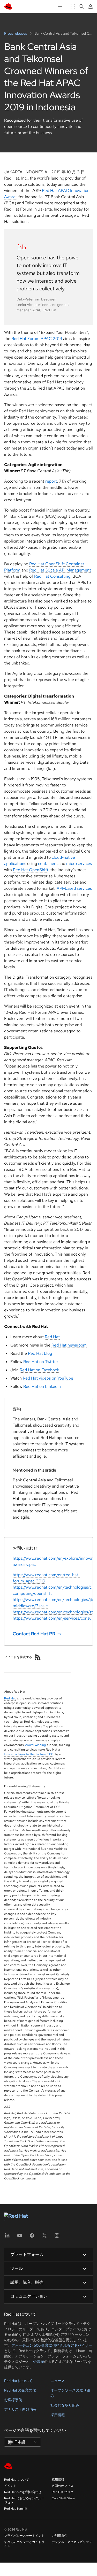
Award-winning (35, 1745)
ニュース (58, 2381)
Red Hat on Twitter (41, 1362)
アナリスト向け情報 (20, 2409)
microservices (79, 864)
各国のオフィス (63, 2486)
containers (48, 864)
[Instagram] (57, 2237)
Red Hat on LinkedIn (42, 1386)
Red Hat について (18, 2381)
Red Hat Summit (16, 2509)
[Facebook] (32, 2237)
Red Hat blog (40, 1353)
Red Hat (52, 1337)
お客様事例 (13, 2400)
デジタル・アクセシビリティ (72, 2542)
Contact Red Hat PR (34, 1634)
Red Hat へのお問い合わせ (23, 2492)
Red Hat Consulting (52, 576)
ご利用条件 (59, 2536)
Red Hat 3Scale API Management (60, 570)
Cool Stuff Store (63, 2498)
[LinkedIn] (7, 2237)
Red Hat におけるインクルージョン (24, 2500)
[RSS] (38, 1657)
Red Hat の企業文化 (20, 2390)
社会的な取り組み (65, 2405)
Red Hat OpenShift (31, 870)
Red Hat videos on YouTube (48, 1378)
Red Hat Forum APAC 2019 (37, 339)
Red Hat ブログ (63, 2492)
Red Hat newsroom (69, 1345)
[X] (44, 2237)
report (51, 481)
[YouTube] (20, 2237)
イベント (10, 2486)
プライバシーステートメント (24, 2536)
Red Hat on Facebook (39, 1370)
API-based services (74, 888)
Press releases (16, 33)
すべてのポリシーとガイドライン (24, 2544)
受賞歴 (39, 2362)
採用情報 (58, 2415)
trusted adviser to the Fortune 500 (29, 1754)
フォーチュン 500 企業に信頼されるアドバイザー (52, 2345)
